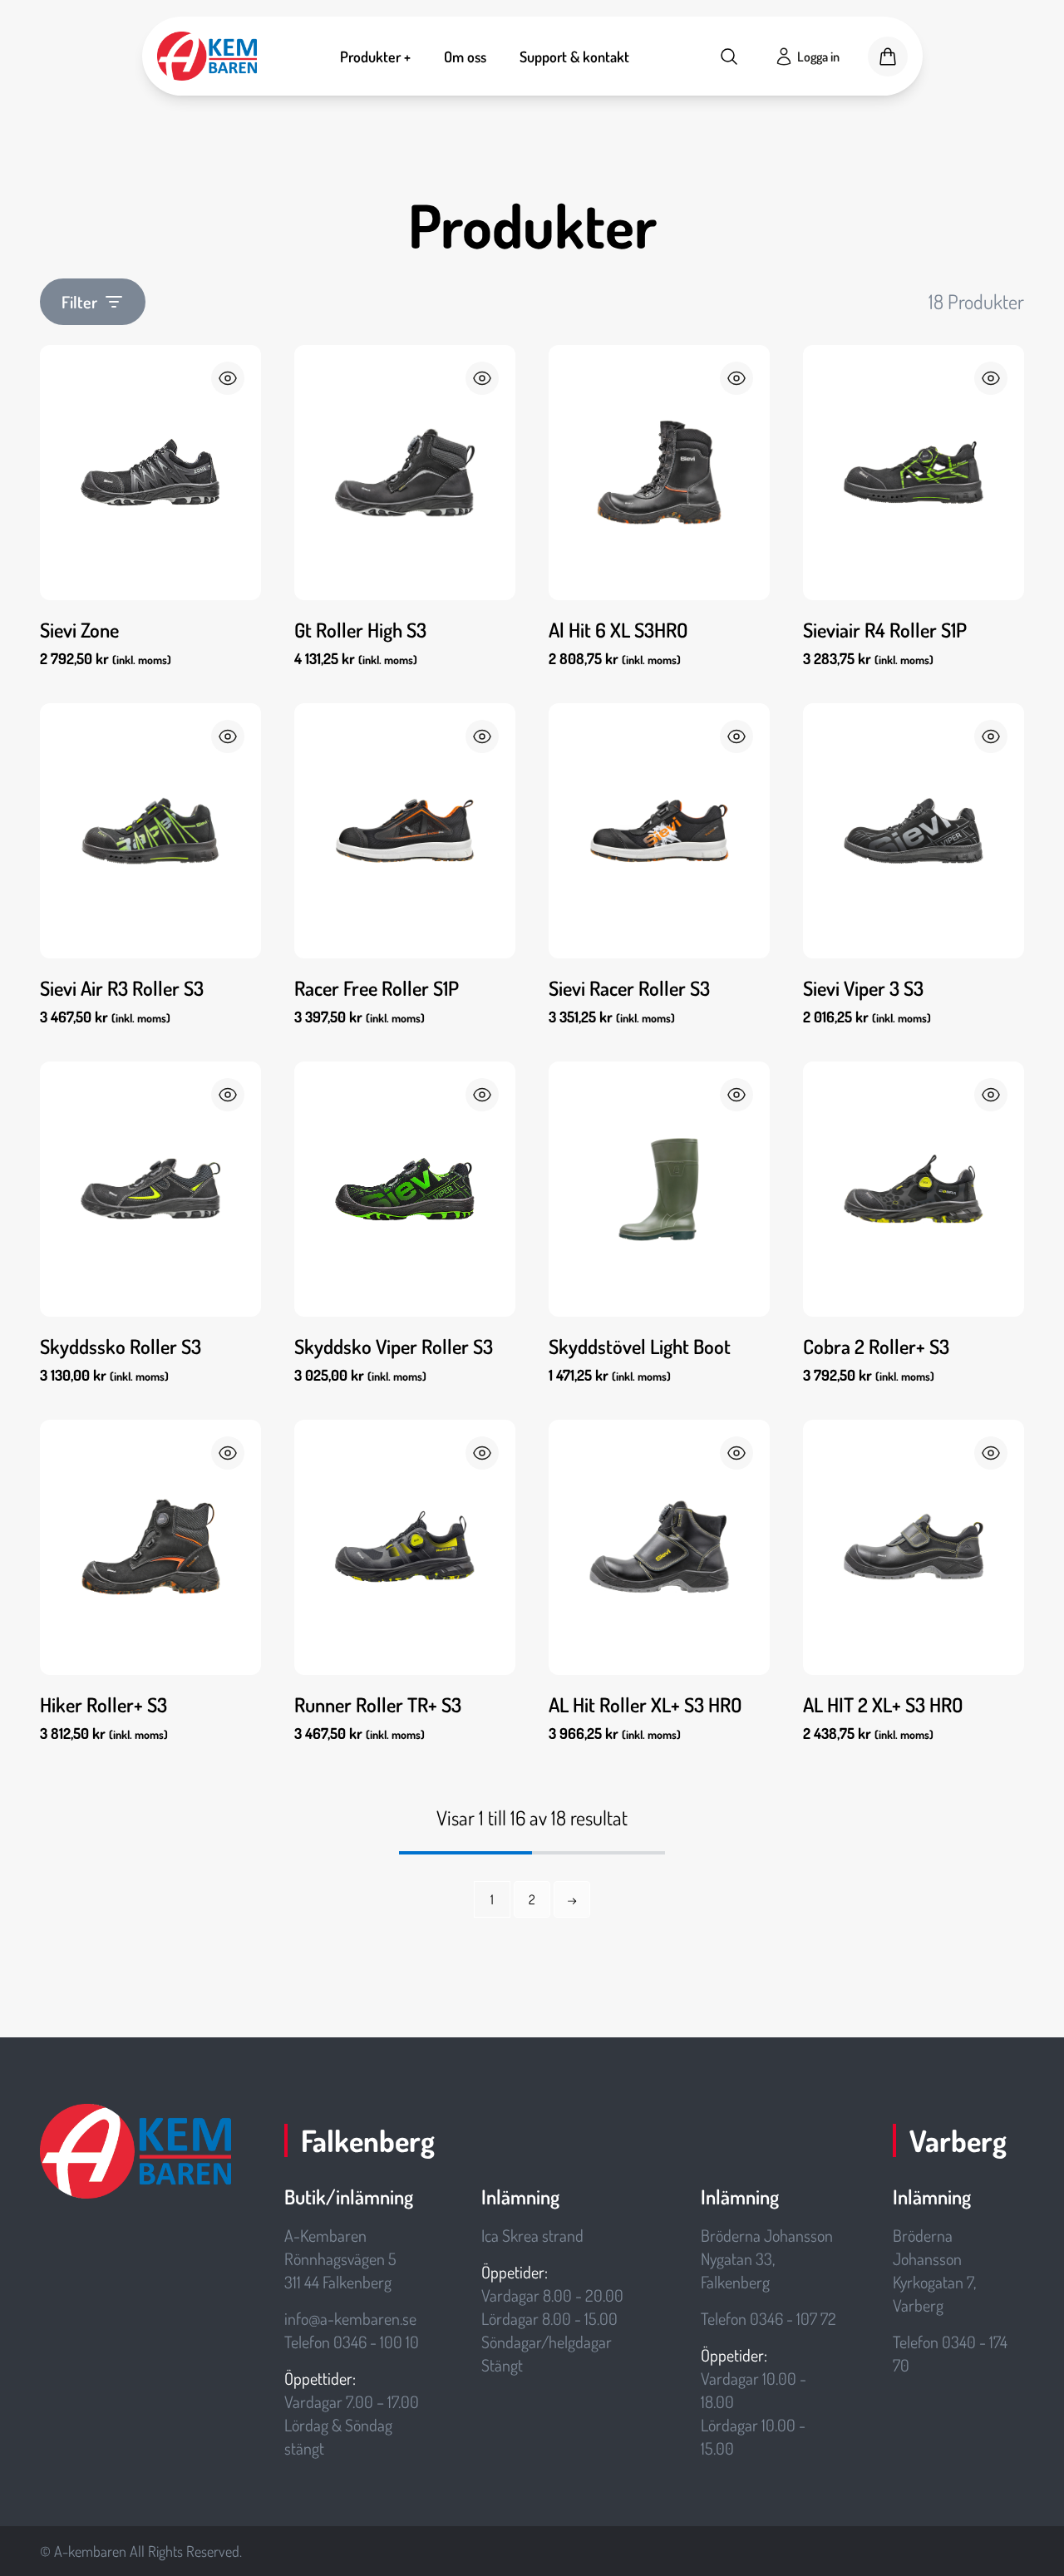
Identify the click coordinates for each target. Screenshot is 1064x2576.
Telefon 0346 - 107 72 (768, 2318)
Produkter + (375, 57)
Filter (79, 302)
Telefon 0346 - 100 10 (352, 2342)
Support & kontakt (574, 57)
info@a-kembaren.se (350, 2318)
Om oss (465, 57)
